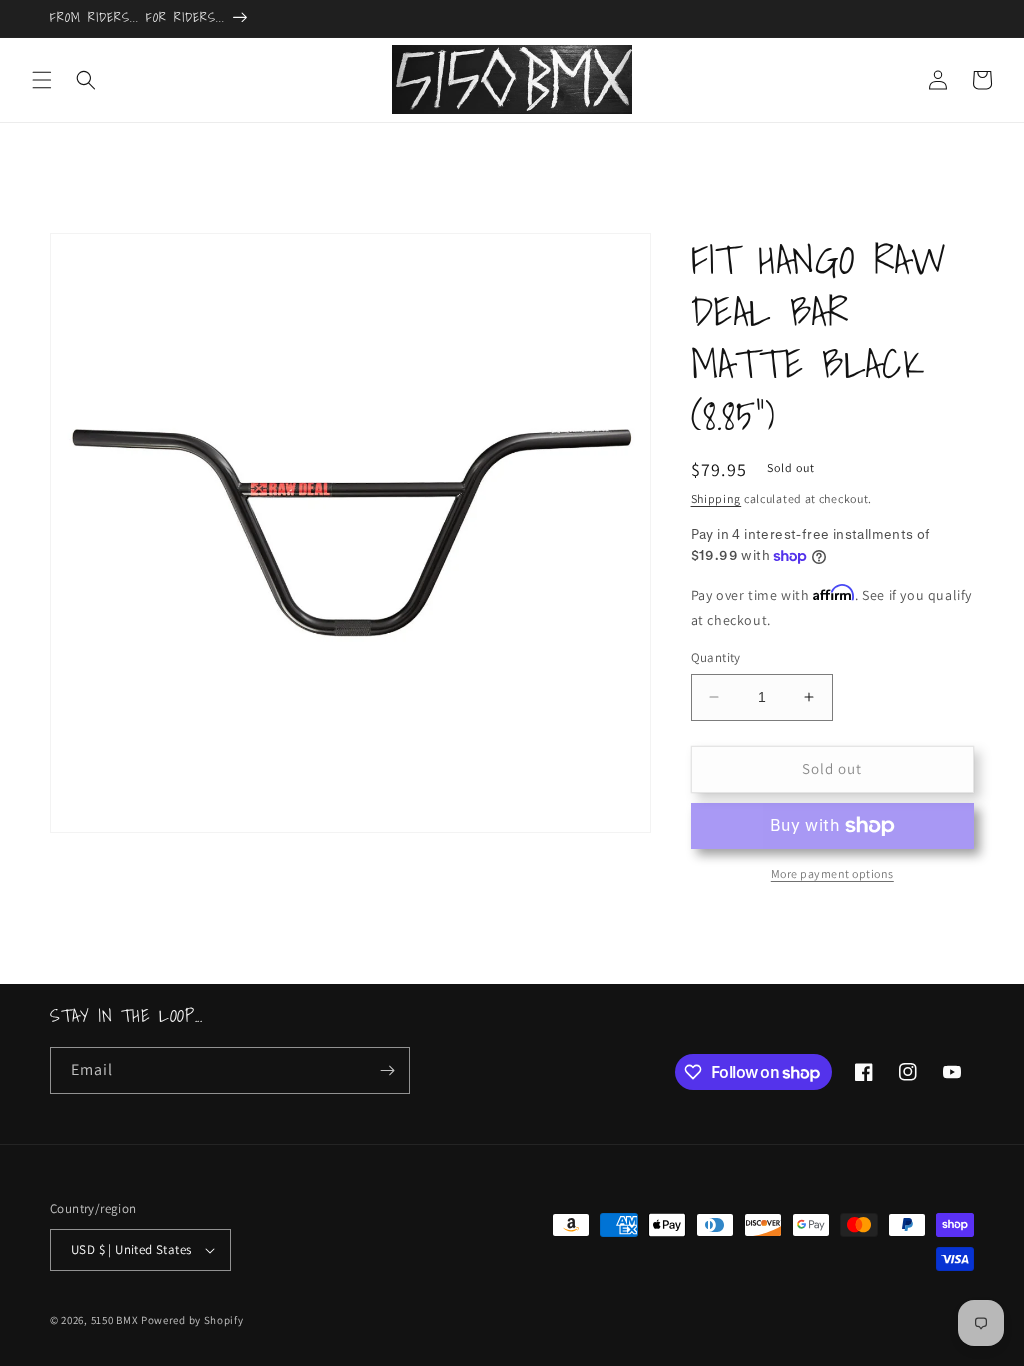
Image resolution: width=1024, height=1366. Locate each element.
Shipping (716, 498)
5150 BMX (115, 1320)
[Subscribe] (387, 1070)
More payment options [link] (832, 873)
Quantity (716, 657)
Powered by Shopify (192, 1320)
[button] (42, 80)
